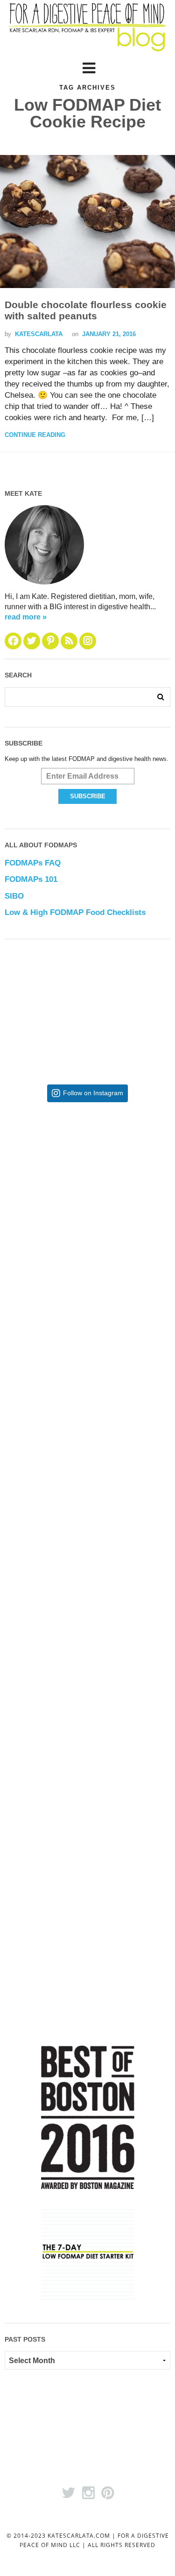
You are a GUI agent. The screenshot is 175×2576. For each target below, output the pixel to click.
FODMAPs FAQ (33, 863)
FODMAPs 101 (31, 879)
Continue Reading (35, 435)
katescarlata (39, 334)
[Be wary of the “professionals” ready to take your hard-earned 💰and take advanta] (87, 1186)
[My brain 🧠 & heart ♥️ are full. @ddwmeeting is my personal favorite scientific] (87, 1643)
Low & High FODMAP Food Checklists (75, 912)
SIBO (14, 896)
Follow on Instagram (93, 1093)
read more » (26, 617)
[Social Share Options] (20, 1254)
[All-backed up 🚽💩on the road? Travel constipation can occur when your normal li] (87, 1338)
